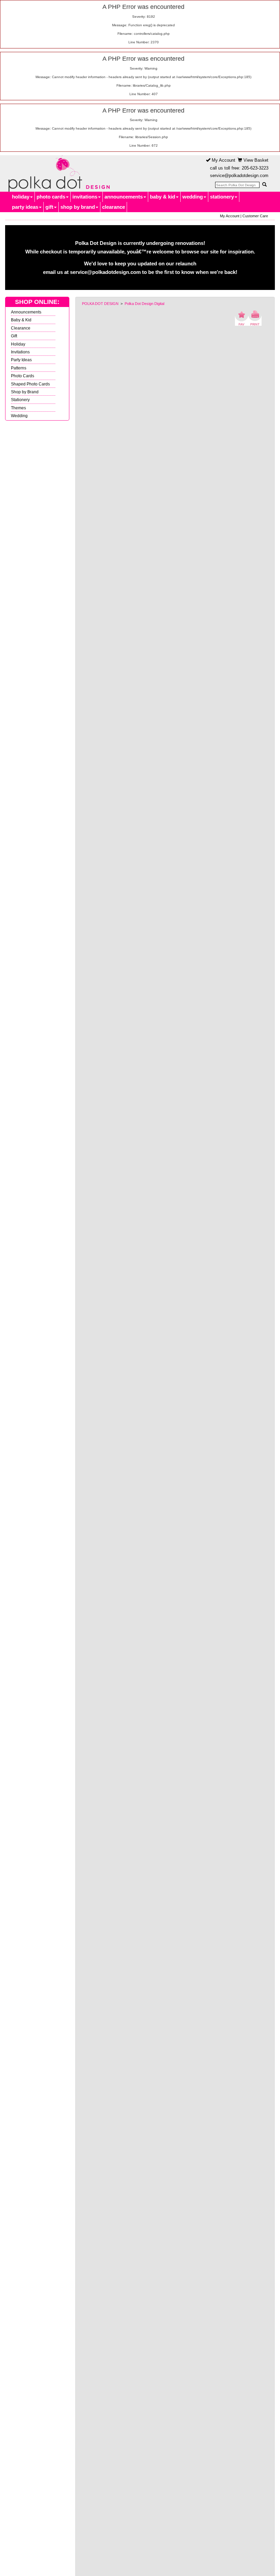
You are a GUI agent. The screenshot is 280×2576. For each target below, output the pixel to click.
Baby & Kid (21, 320)
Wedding (19, 416)
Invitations (20, 352)
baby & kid (163, 197)
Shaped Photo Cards (30, 384)
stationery (222, 197)
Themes (18, 408)
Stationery (20, 400)
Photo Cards (23, 376)
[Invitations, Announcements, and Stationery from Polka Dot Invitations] (57, 174)
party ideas (25, 207)
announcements (124, 197)
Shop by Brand (25, 392)
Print (255, 318)
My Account (223, 160)
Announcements (26, 312)
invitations (85, 197)
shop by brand (78, 207)
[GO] (264, 185)
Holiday (18, 344)
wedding (193, 197)
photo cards (51, 197)
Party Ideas (21, 360)
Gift (14, 336)
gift (49, 207)
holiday (21, 197)
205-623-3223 (255, 168)
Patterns (19, 368)
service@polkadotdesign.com (239, 175)
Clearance (21, 328)
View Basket (255, 160)
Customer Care (255, 216)
